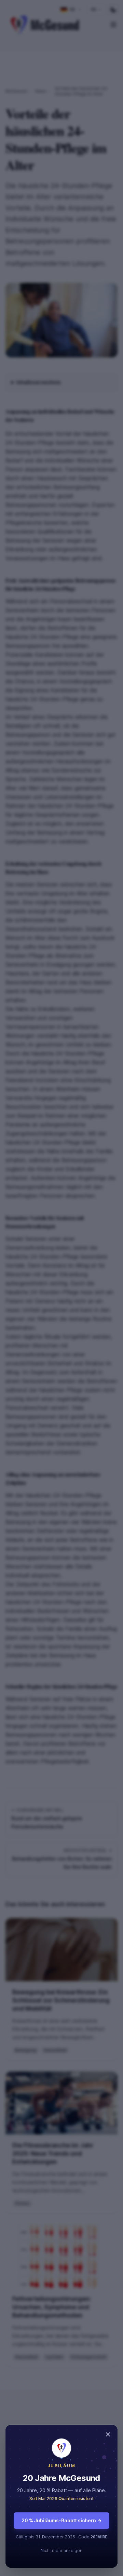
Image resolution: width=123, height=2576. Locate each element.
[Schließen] (61, 1288)
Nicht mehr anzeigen (61, 2551)
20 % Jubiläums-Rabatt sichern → (61, 2520)
